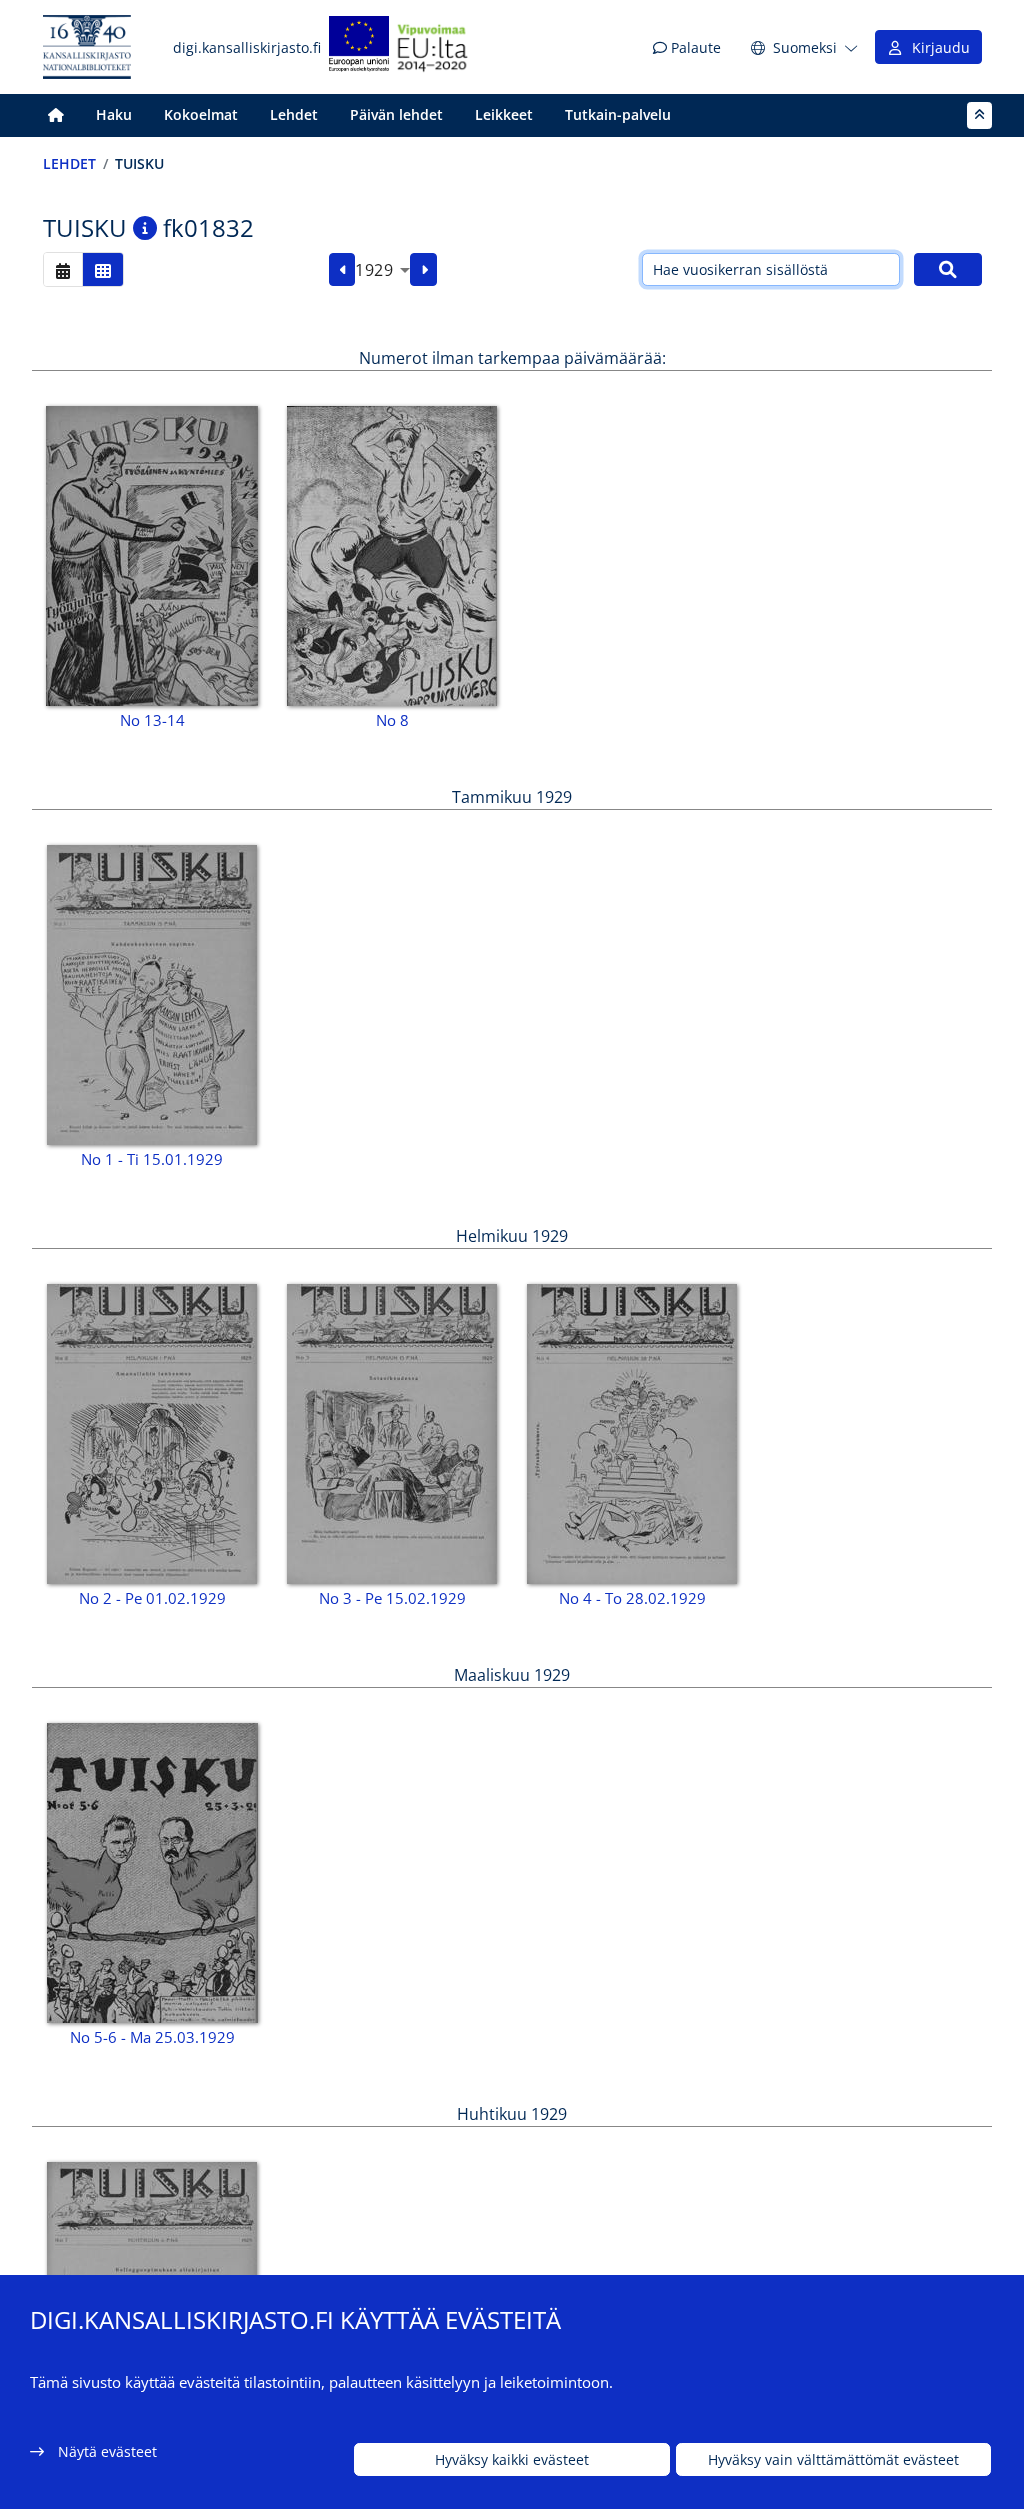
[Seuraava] (423, 270)
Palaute (694, 47)
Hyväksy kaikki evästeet (512, 2459)
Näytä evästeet (107, 2451)
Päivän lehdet (396, 114)
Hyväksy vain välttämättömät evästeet (833, 2459)
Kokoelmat (201, 114)
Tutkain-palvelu (618, 114)
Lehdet (294, 114)
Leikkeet (504, 114)
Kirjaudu (937, 47)
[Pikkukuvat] (103, 269)
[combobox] (382, 270)
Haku (114, 114)
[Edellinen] (342, 270)
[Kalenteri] (63, 269)
